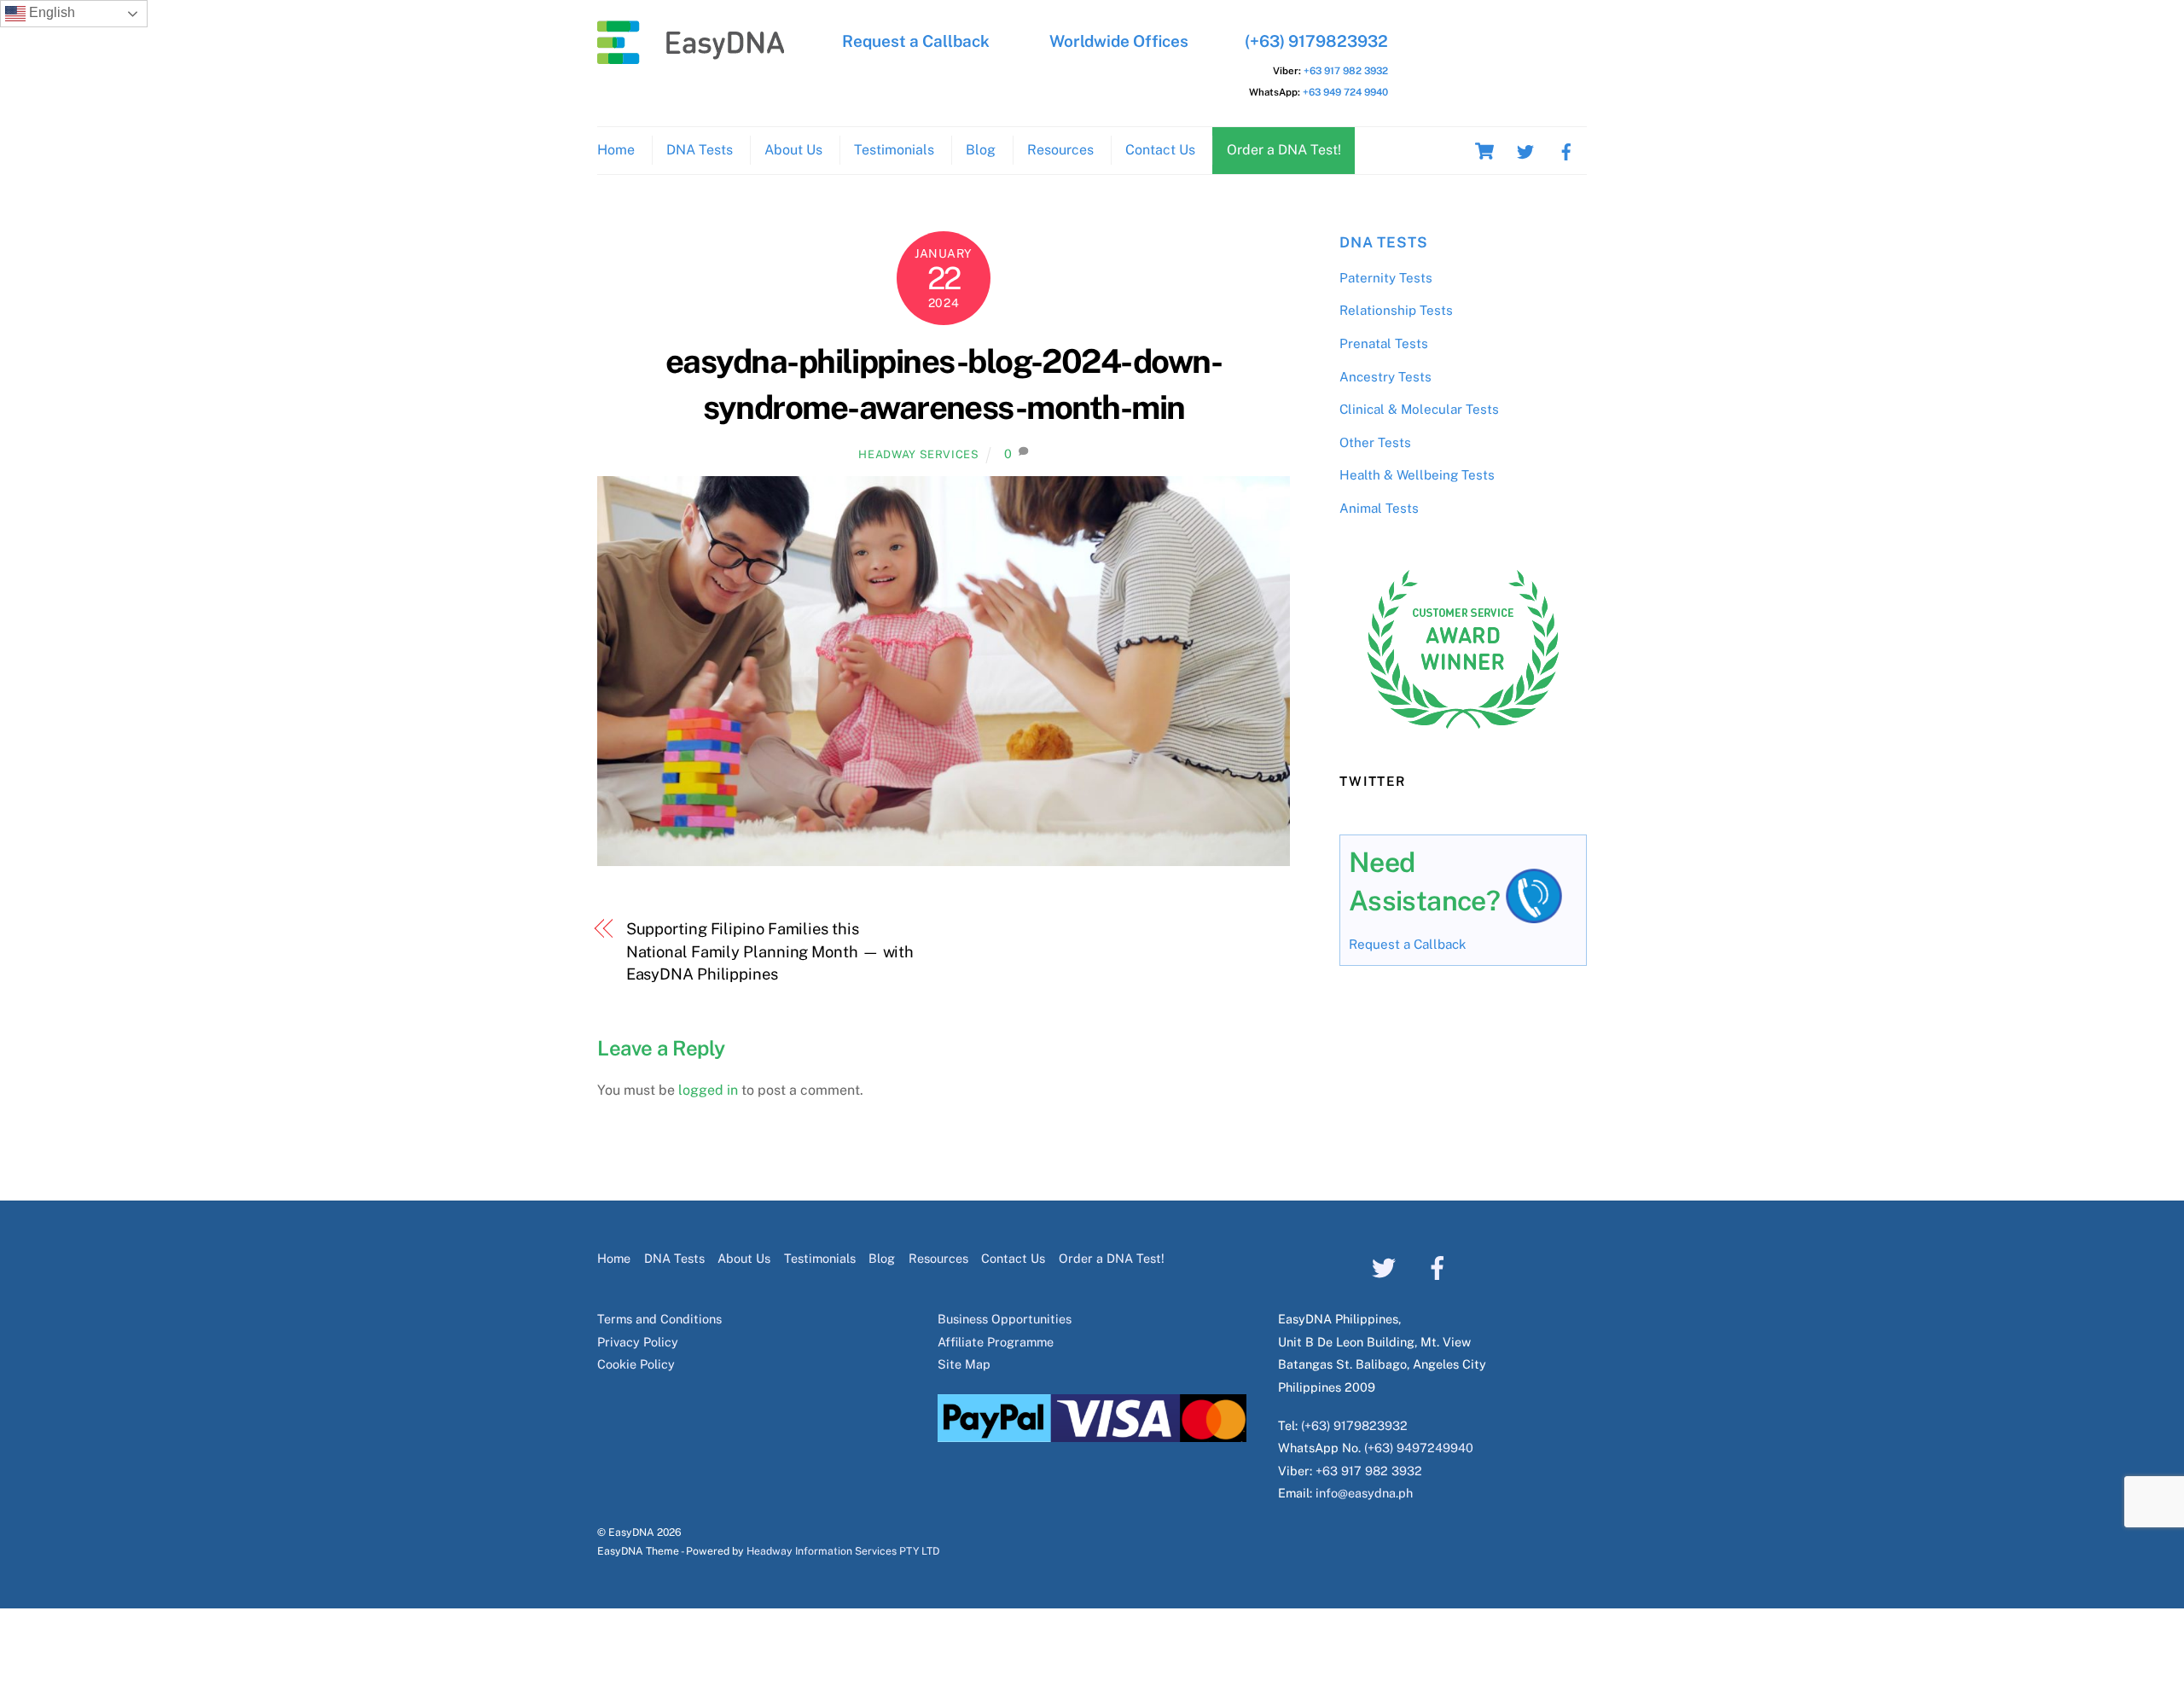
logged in (708, 1090)
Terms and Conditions (659, 1319)
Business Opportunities (1005, 1319)
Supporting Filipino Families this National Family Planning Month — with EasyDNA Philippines (770, 951)
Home (616, 150)
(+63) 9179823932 (1316, 41)
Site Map (964, 1364)
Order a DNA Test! (1284, 150)
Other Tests (1375, 442)
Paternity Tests (1386, 278)
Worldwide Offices (1119, 41)
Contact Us (1160, 150)
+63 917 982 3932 (1346, 71)
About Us (793, 150)
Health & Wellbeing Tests (1417, 475)
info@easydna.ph (1364, 1493)
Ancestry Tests (1385, 377)
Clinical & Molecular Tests (1419, 409)
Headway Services (918, 454)
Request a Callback (916, 41)
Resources (1060, 150)
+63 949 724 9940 (1345, 92)
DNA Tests (700, 150)
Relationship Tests (1396, 310)
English (50, 12)
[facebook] (1566, 150)
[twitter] (1525, 150)
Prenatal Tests (1384, 343)
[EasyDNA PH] (691, 55)
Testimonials (894, 150)
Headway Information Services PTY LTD (843, 1551)
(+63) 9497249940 (1419, 1448)
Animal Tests (1379, 508)
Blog (981, 150)
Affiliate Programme (996, 1342)
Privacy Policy (638, 1342)
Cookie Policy (636, 1364)
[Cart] (1484, 151)
